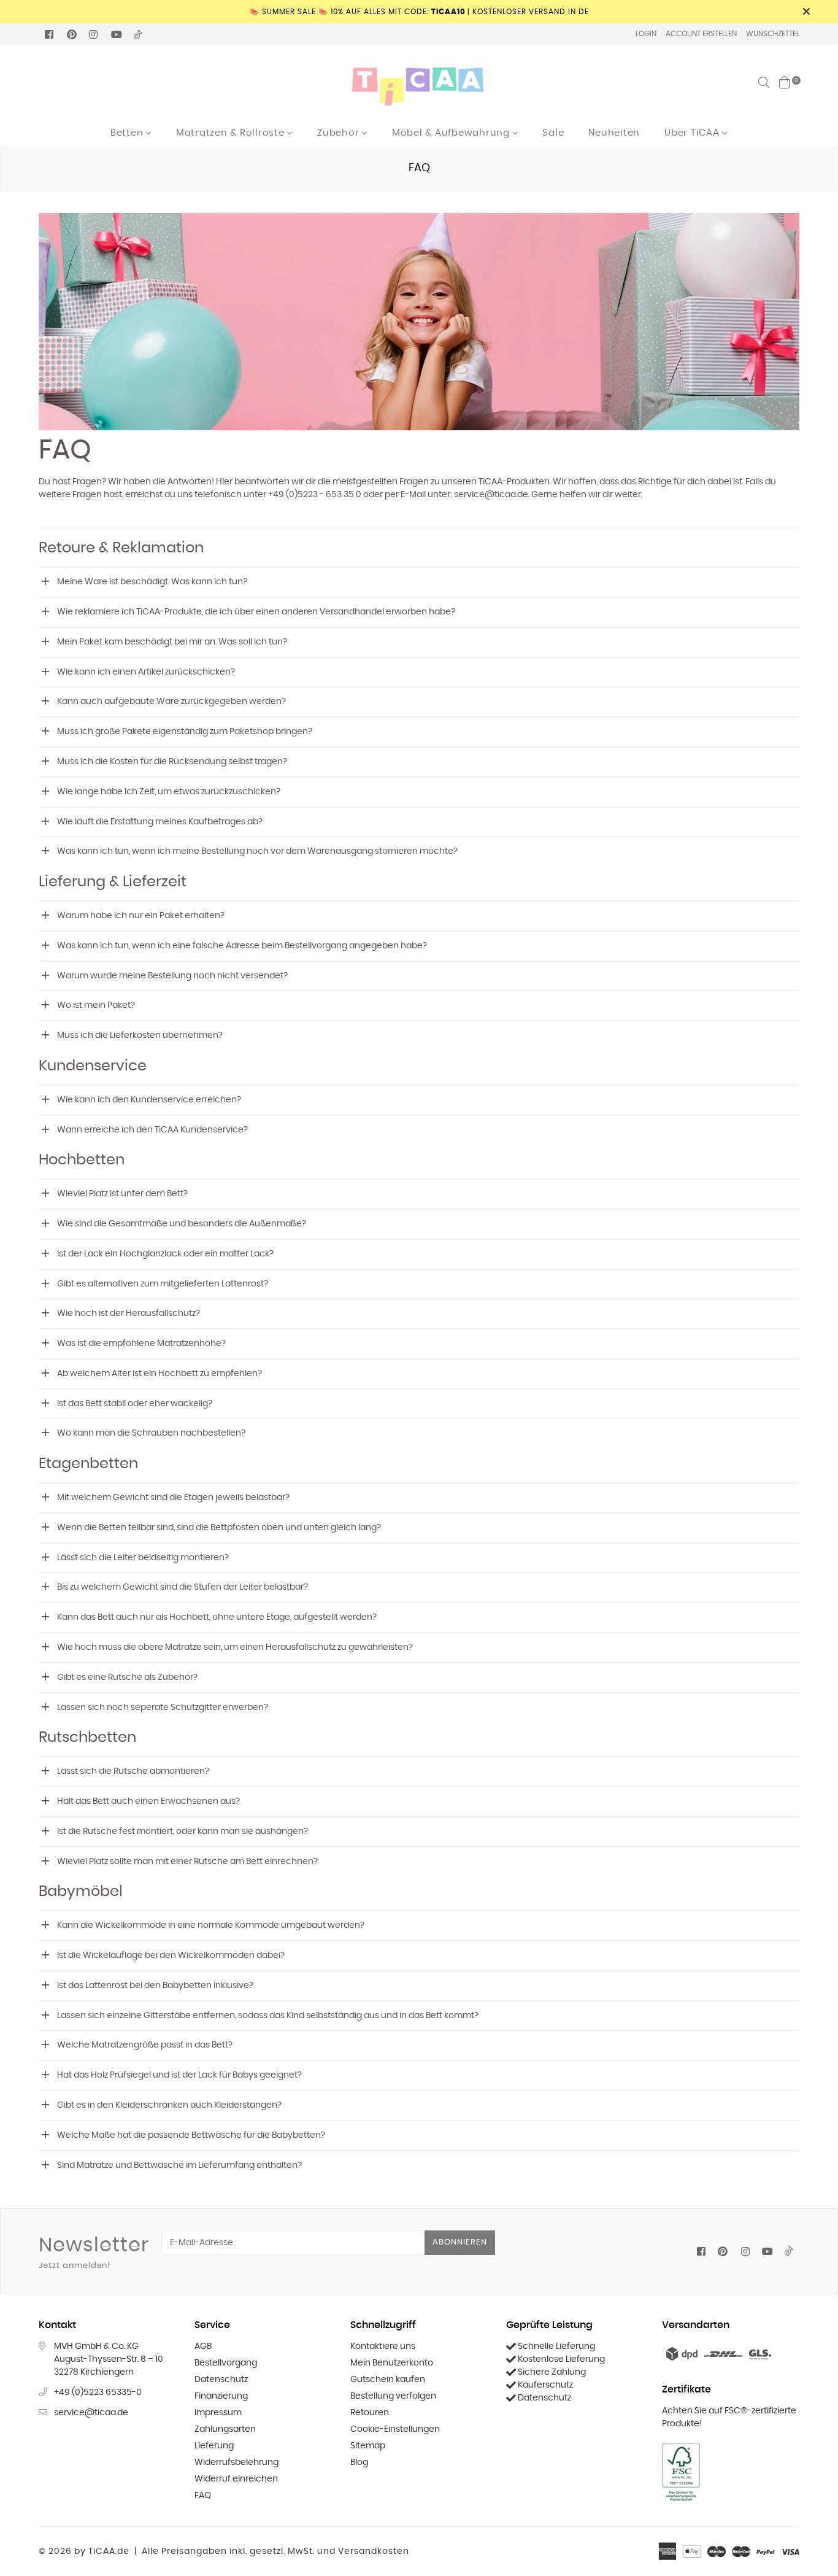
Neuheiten (614, 133)
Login (646, 34)
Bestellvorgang (226, 2363)
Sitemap (368, 2446)
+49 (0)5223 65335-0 (98, 2392)
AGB (203, 2346)
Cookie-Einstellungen (395, 2429)
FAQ (203, 2496)
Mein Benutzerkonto (392, 2363)
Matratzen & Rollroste (232, 133)
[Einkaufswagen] (785, 82)
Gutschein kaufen (388, 2380)
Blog (359, 2462)
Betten (128, 133)
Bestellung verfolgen (393, 2396)
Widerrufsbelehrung (236, 2462)
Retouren (370, 2413)
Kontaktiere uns (383, 2346)
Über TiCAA (693, 133)
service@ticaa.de (91, 2413)
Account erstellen (701, 34)
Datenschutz (221, 2380)
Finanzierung (221, 2396)
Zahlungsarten (225, 2429)
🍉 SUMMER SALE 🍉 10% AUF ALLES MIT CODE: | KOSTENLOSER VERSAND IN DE (419, 12)
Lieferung (214, 2446)
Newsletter (94, 2253)
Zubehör (340, 133)
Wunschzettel (773, 34)
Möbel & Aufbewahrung (452, 133)
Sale (553, 133)
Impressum (218, 2413)
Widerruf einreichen (236, 2479)
